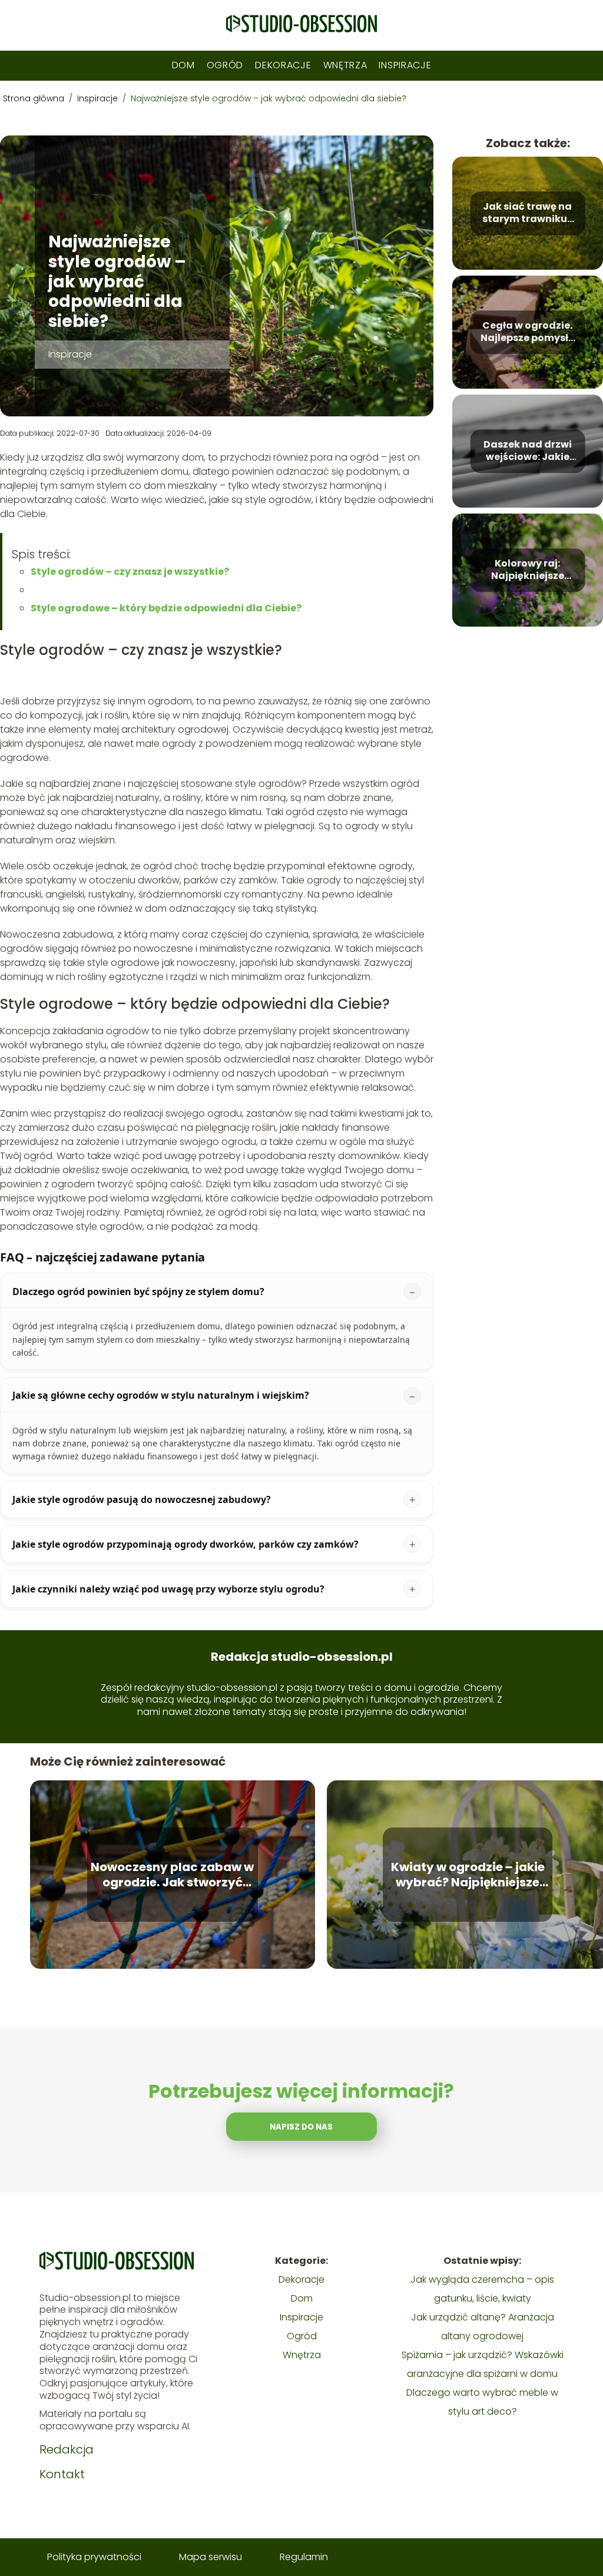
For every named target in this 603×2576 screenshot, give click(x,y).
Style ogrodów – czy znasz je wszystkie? (130, 572)
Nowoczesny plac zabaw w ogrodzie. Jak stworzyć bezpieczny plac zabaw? (172, 1875)
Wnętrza (345, 65)
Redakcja (67, 2449)
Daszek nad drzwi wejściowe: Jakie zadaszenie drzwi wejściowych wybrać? (528, 451)
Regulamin (304, 2557)
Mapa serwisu (211, 2557)
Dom (183, 65)
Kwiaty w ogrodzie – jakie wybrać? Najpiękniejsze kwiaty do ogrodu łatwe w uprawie (468, 1875)
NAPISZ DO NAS (301, 2127)
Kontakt (62, 2474)
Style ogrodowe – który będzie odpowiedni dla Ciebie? (166, 608)
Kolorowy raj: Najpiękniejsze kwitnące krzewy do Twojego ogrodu (528, 570)
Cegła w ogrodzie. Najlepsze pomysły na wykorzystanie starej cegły (527, 332)
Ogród (225, 65)
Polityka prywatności (94, 2557)
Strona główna (35, 98)
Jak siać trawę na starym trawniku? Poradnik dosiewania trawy (527, 213)
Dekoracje (283, 65)
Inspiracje (405, 65)
